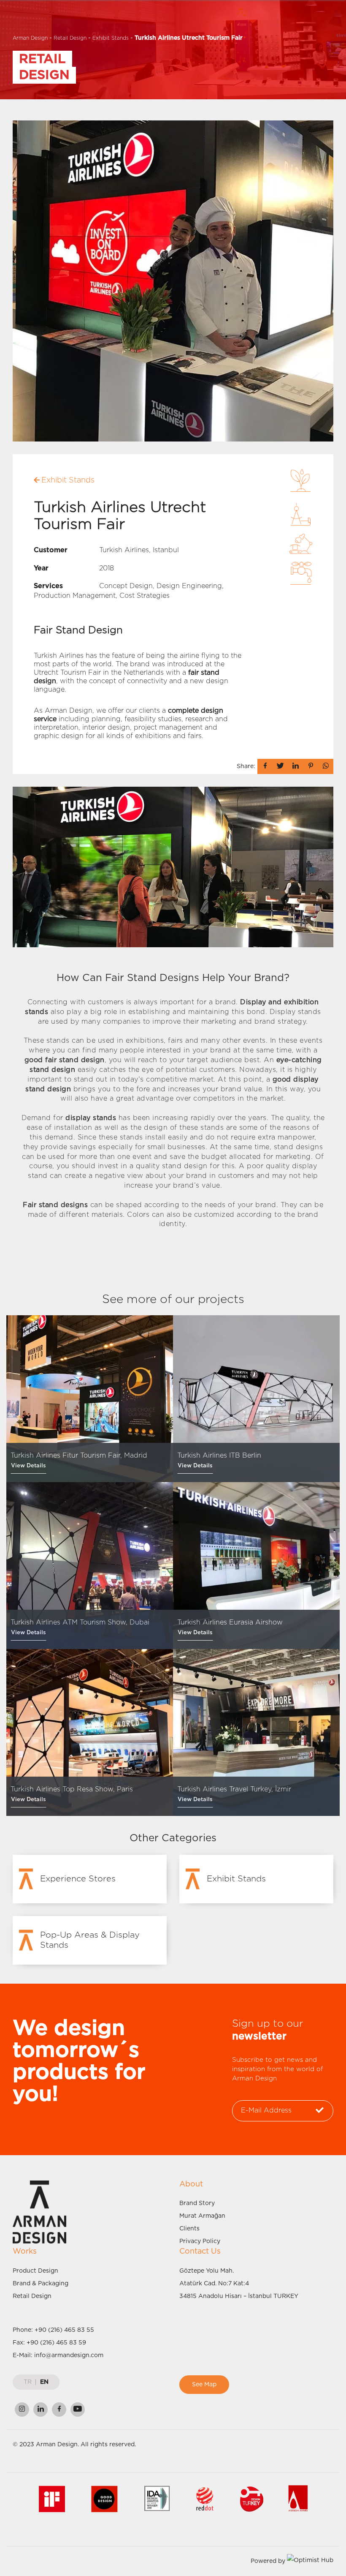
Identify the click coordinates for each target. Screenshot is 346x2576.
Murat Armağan (202, 2216)
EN (44, 2382)
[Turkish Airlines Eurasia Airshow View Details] (256, 1565)
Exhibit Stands (111, 38)
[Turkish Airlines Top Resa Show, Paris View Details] (90, 1732)
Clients (189, 2229)
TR (28, 2382)
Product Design (35, 2271)
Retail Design (70, 38)
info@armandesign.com (69, 2355)
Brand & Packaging (41, 2284)
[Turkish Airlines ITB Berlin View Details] (256, 1398)
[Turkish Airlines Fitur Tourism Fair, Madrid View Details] (90, 1398)
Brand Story (197, 2203)
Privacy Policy (200, 2241)
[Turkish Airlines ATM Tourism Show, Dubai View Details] (90, 1565)
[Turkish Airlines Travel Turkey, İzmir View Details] (256, 1732)
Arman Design (30, 38)
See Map (204, 2385)
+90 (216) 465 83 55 (64, 2330)
